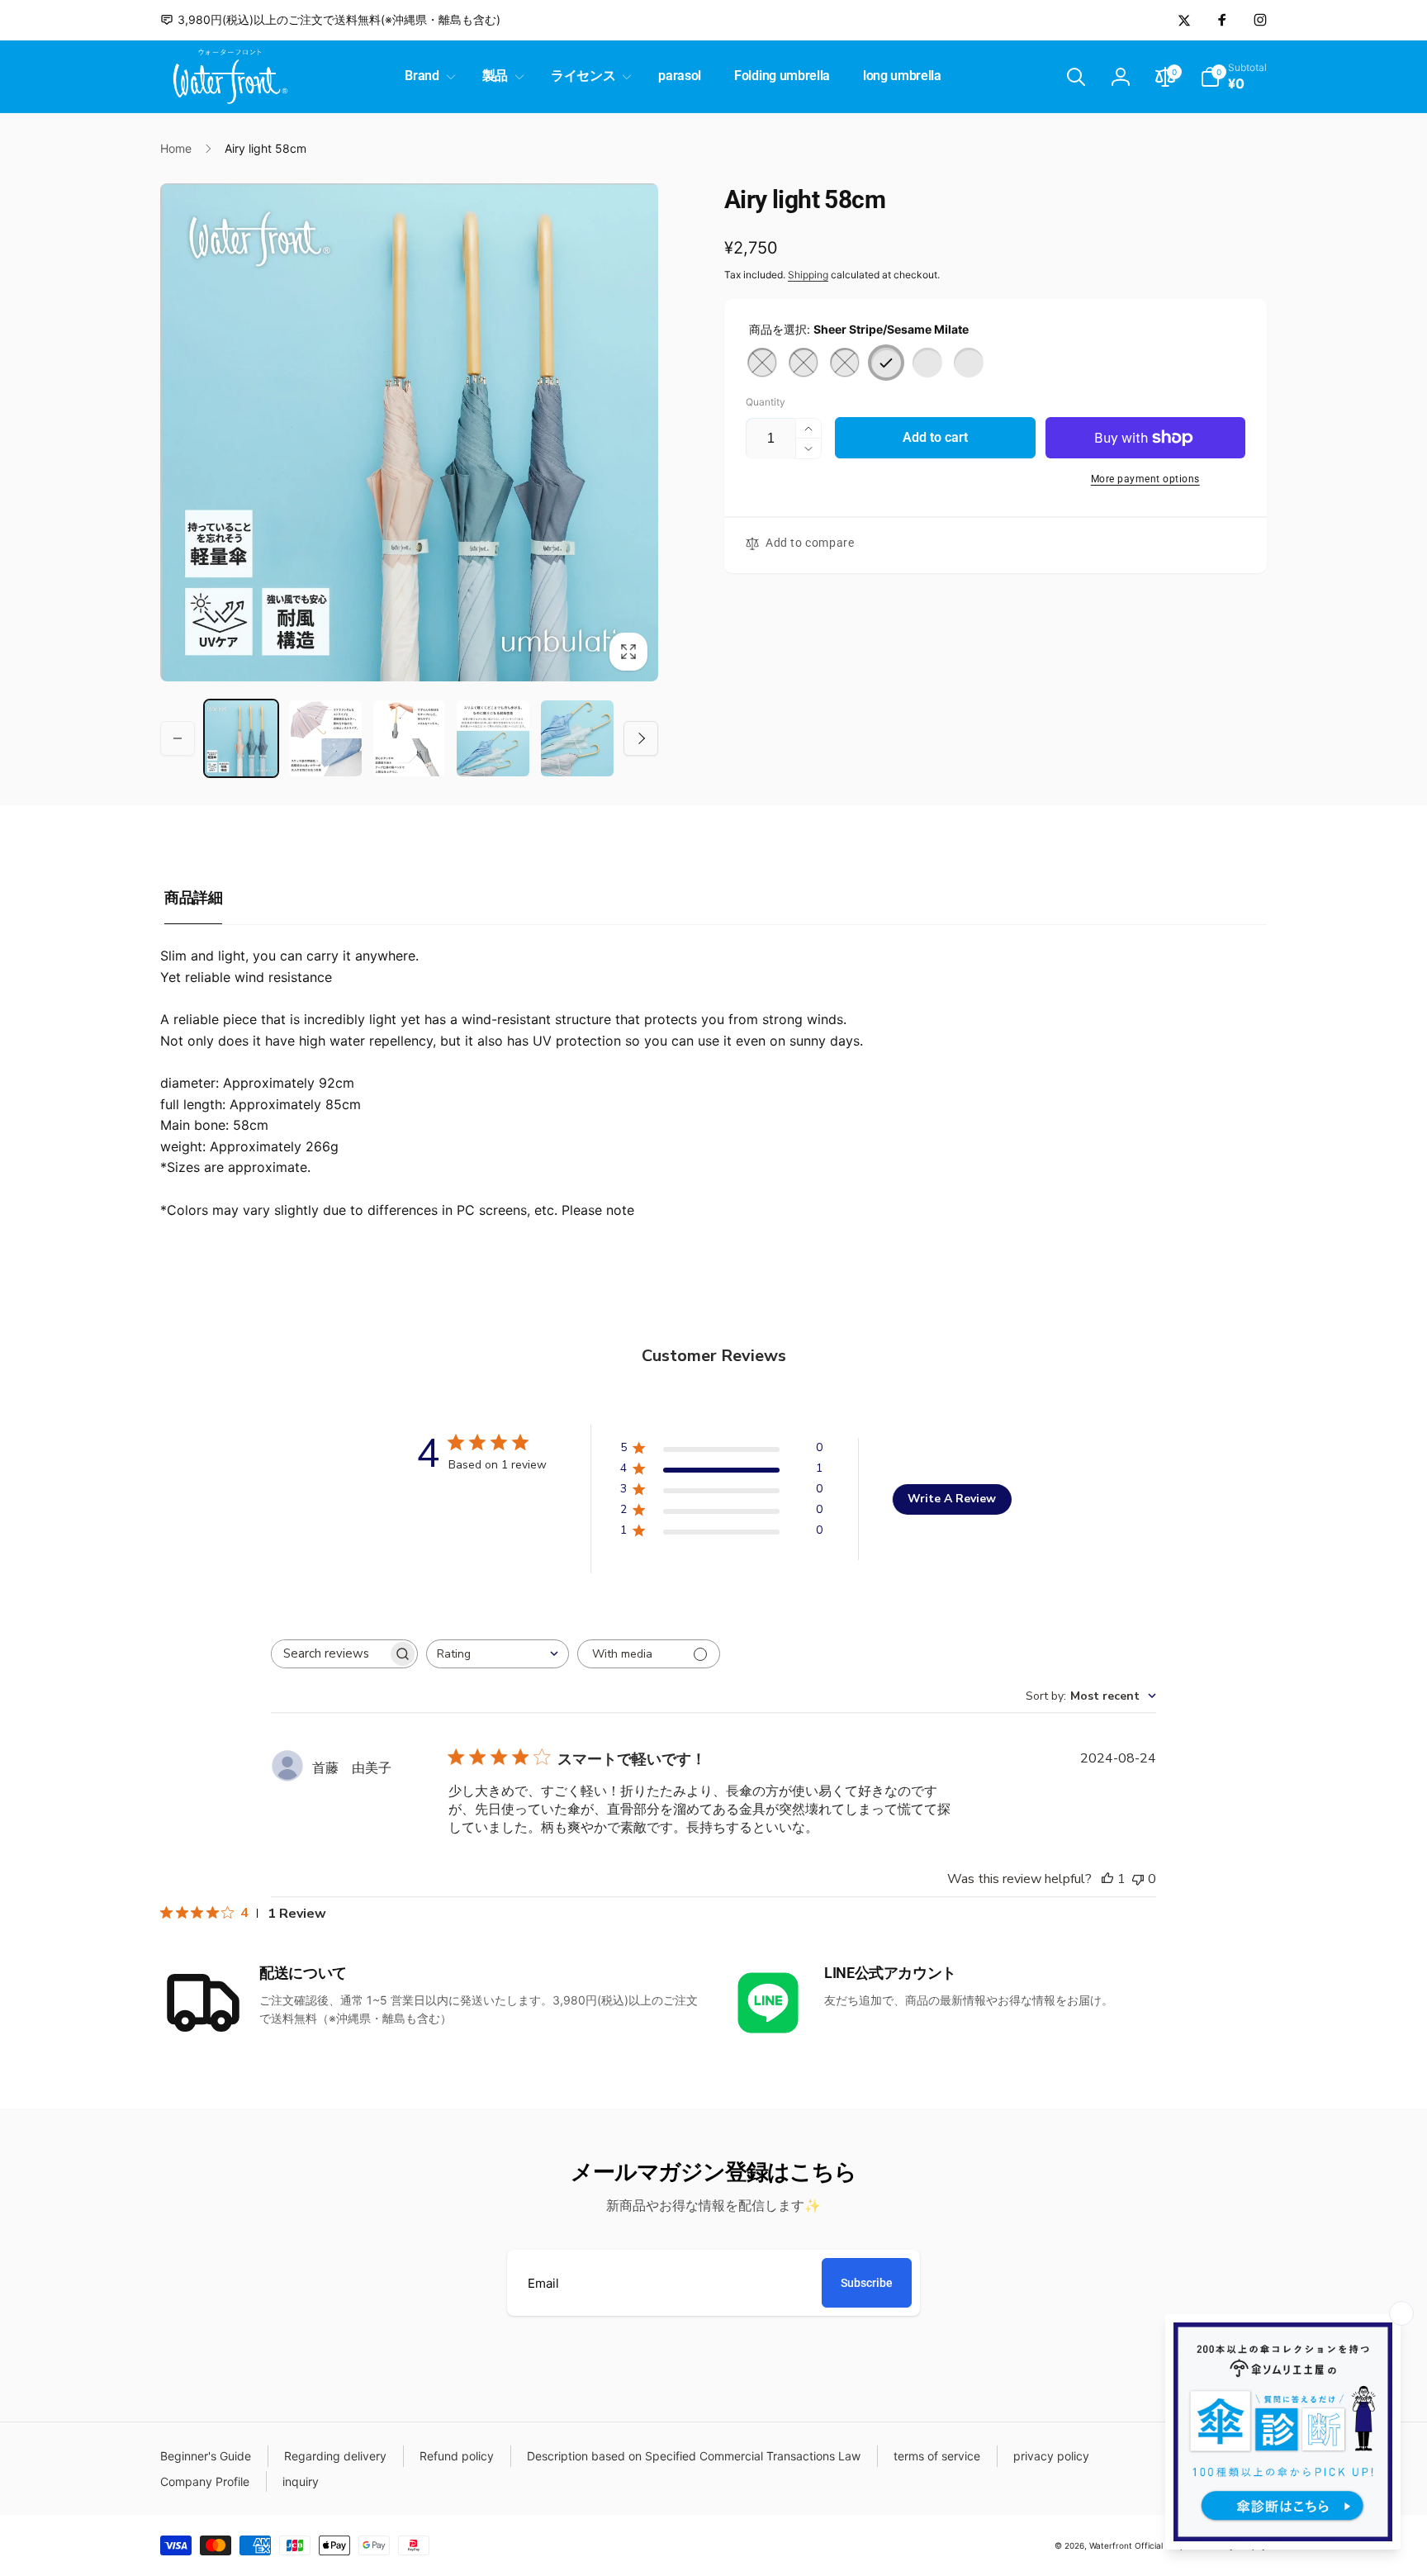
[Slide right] (641, 738)
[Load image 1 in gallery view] (241, 738)
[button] (427, 76)
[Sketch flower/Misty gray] (762, 363)
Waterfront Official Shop (1137, 2545)
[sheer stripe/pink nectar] (969, 363)
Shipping (808, 275)
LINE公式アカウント (890, 1973)
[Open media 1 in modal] (409, 432)
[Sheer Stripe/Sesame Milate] (886, 363)
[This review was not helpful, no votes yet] (1138, 1879)
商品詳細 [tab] (193, 897)
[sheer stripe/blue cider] (927, 363)
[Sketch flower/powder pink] (804, 363)
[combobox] (498, 1654)
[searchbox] (329, 1654)
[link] (330, 20)
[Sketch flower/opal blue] (845, 363)
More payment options (1145, 479)
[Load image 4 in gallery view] (493, 738)
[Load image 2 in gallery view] (325, 738)
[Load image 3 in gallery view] (410, 738)
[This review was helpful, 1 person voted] (1107, 1879)
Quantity (766, 402)
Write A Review (952, 1499)
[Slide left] (178, 738)
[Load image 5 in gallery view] (577, 738)
